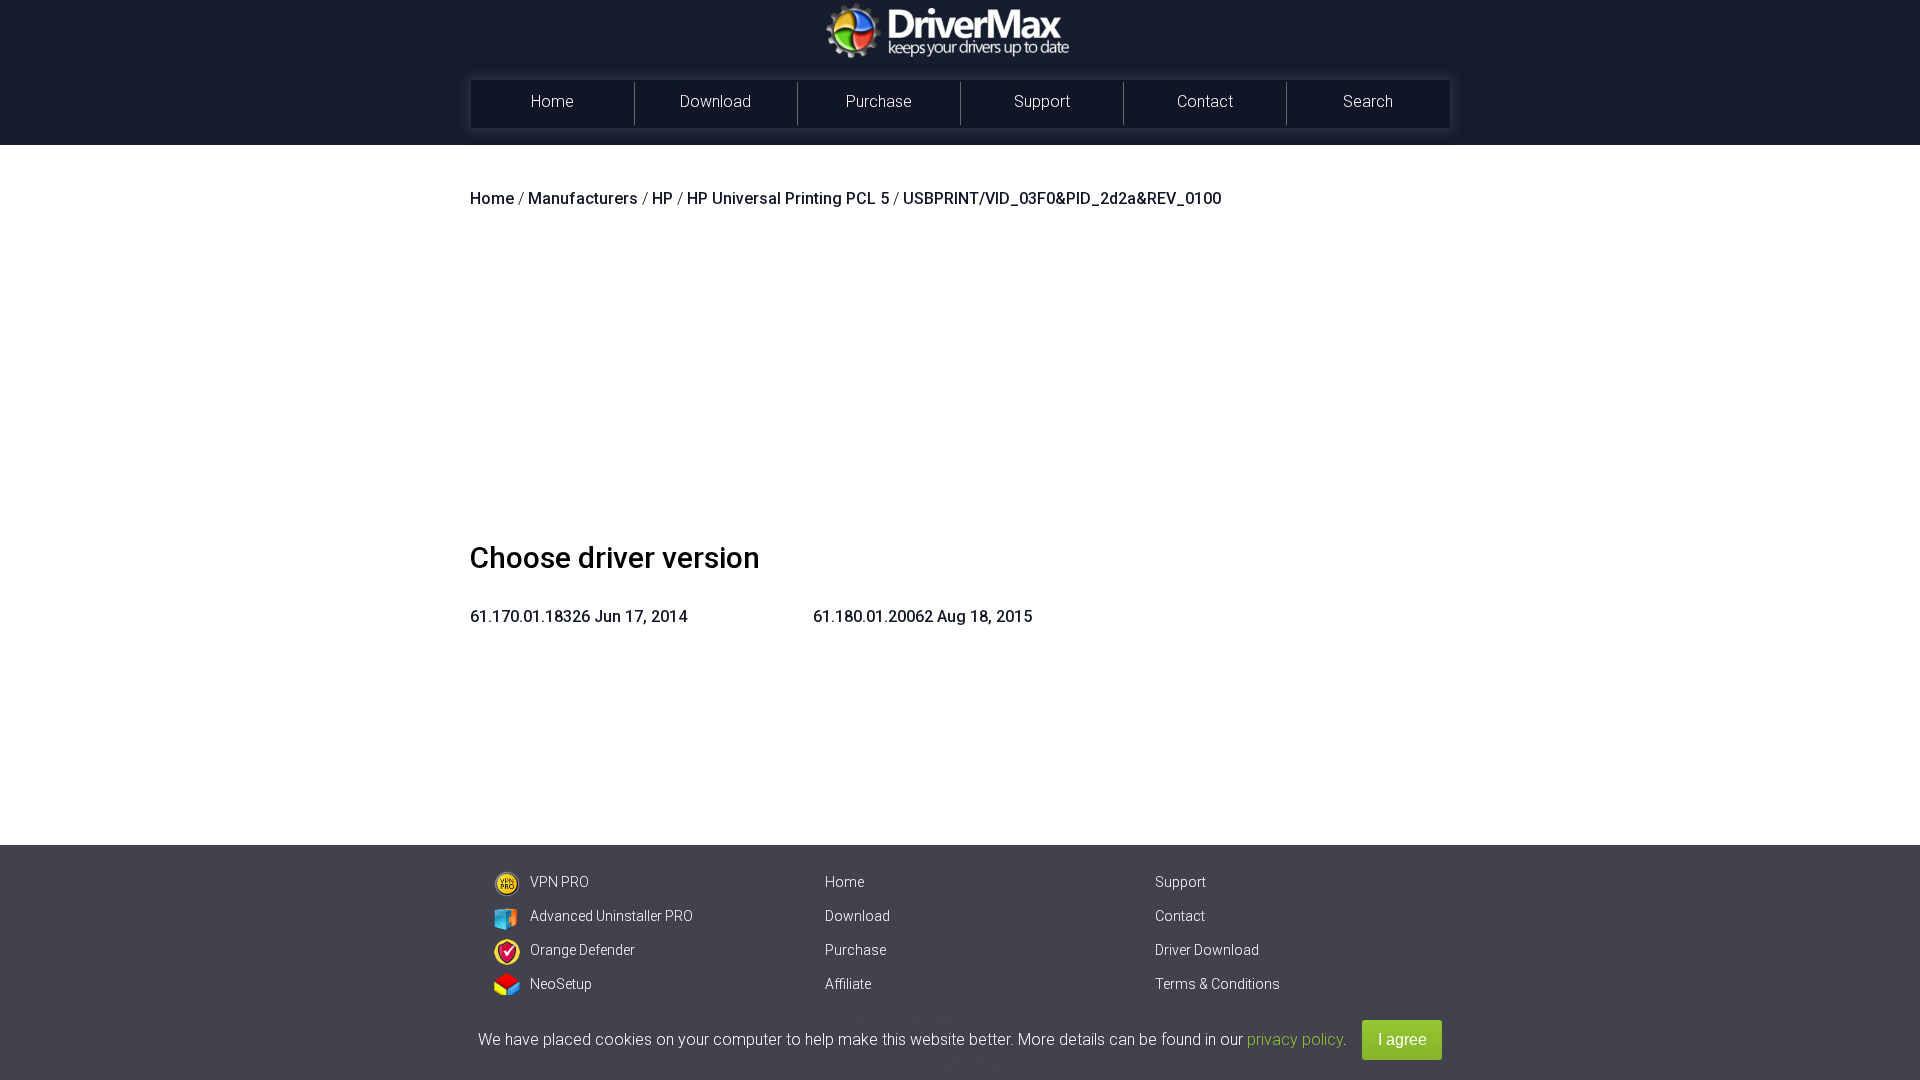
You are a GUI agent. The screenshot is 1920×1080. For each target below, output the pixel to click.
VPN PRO (559, 882)
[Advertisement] (960, 383)
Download (715, 101)
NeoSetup (561, 984)
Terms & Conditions (1217, 984)
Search (1368, 101)
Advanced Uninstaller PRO (611, 916)
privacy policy (1295, 1039)
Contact (1205, 101)
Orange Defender (582, 950)
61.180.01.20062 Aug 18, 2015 (922, 616)
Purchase (879, 101)
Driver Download (1207, 950)
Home (552, 101)
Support (1042, 101)
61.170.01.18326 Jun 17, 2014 (578, 616)
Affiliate (848, 984)
